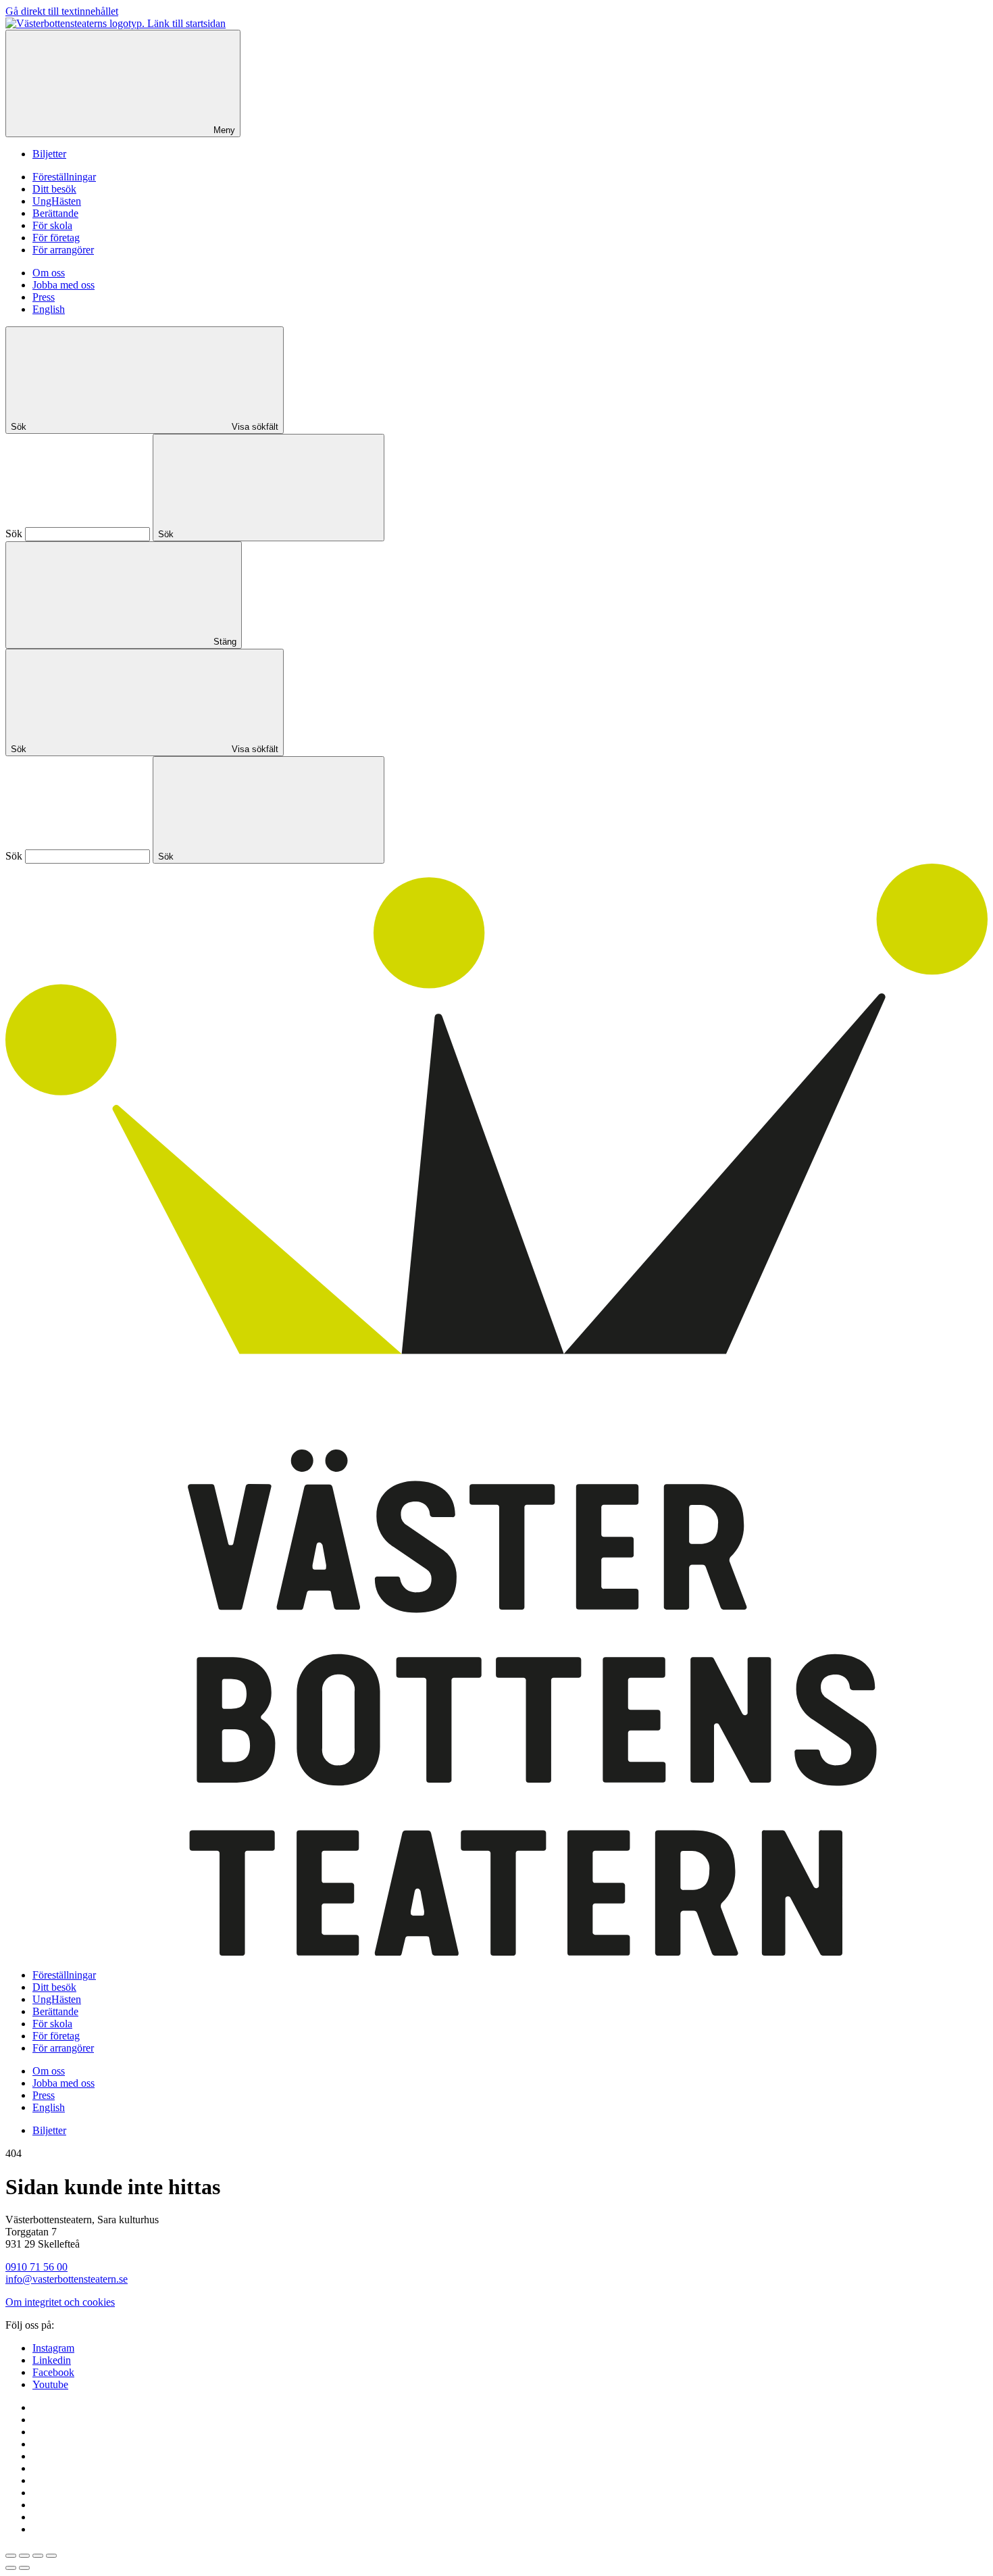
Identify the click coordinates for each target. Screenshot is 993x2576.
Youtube (50, 2384)
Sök (14, 534)
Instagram (53, 2348)
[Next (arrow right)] (24, 2568)
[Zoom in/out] (51, 2556)
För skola (52, 225)
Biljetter (49, 154)
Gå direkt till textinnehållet (62, 11)
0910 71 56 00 (36, 2267)
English (49, 309)
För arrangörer (63, 250)
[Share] (24, 2556)
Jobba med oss (63, 285)
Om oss (49, 273)
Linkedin (52, 2360)
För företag (56, 238)
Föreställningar (64, 177)
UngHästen (57, 201)
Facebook (53, 2372)
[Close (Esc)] (11, 2556)
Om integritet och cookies (60, 2302)
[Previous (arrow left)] (11, 2568)
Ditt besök (54, 189)
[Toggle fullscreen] (38, 2556)
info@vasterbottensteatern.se (67, 2279)
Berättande (55, 213)
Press (44, 297)
